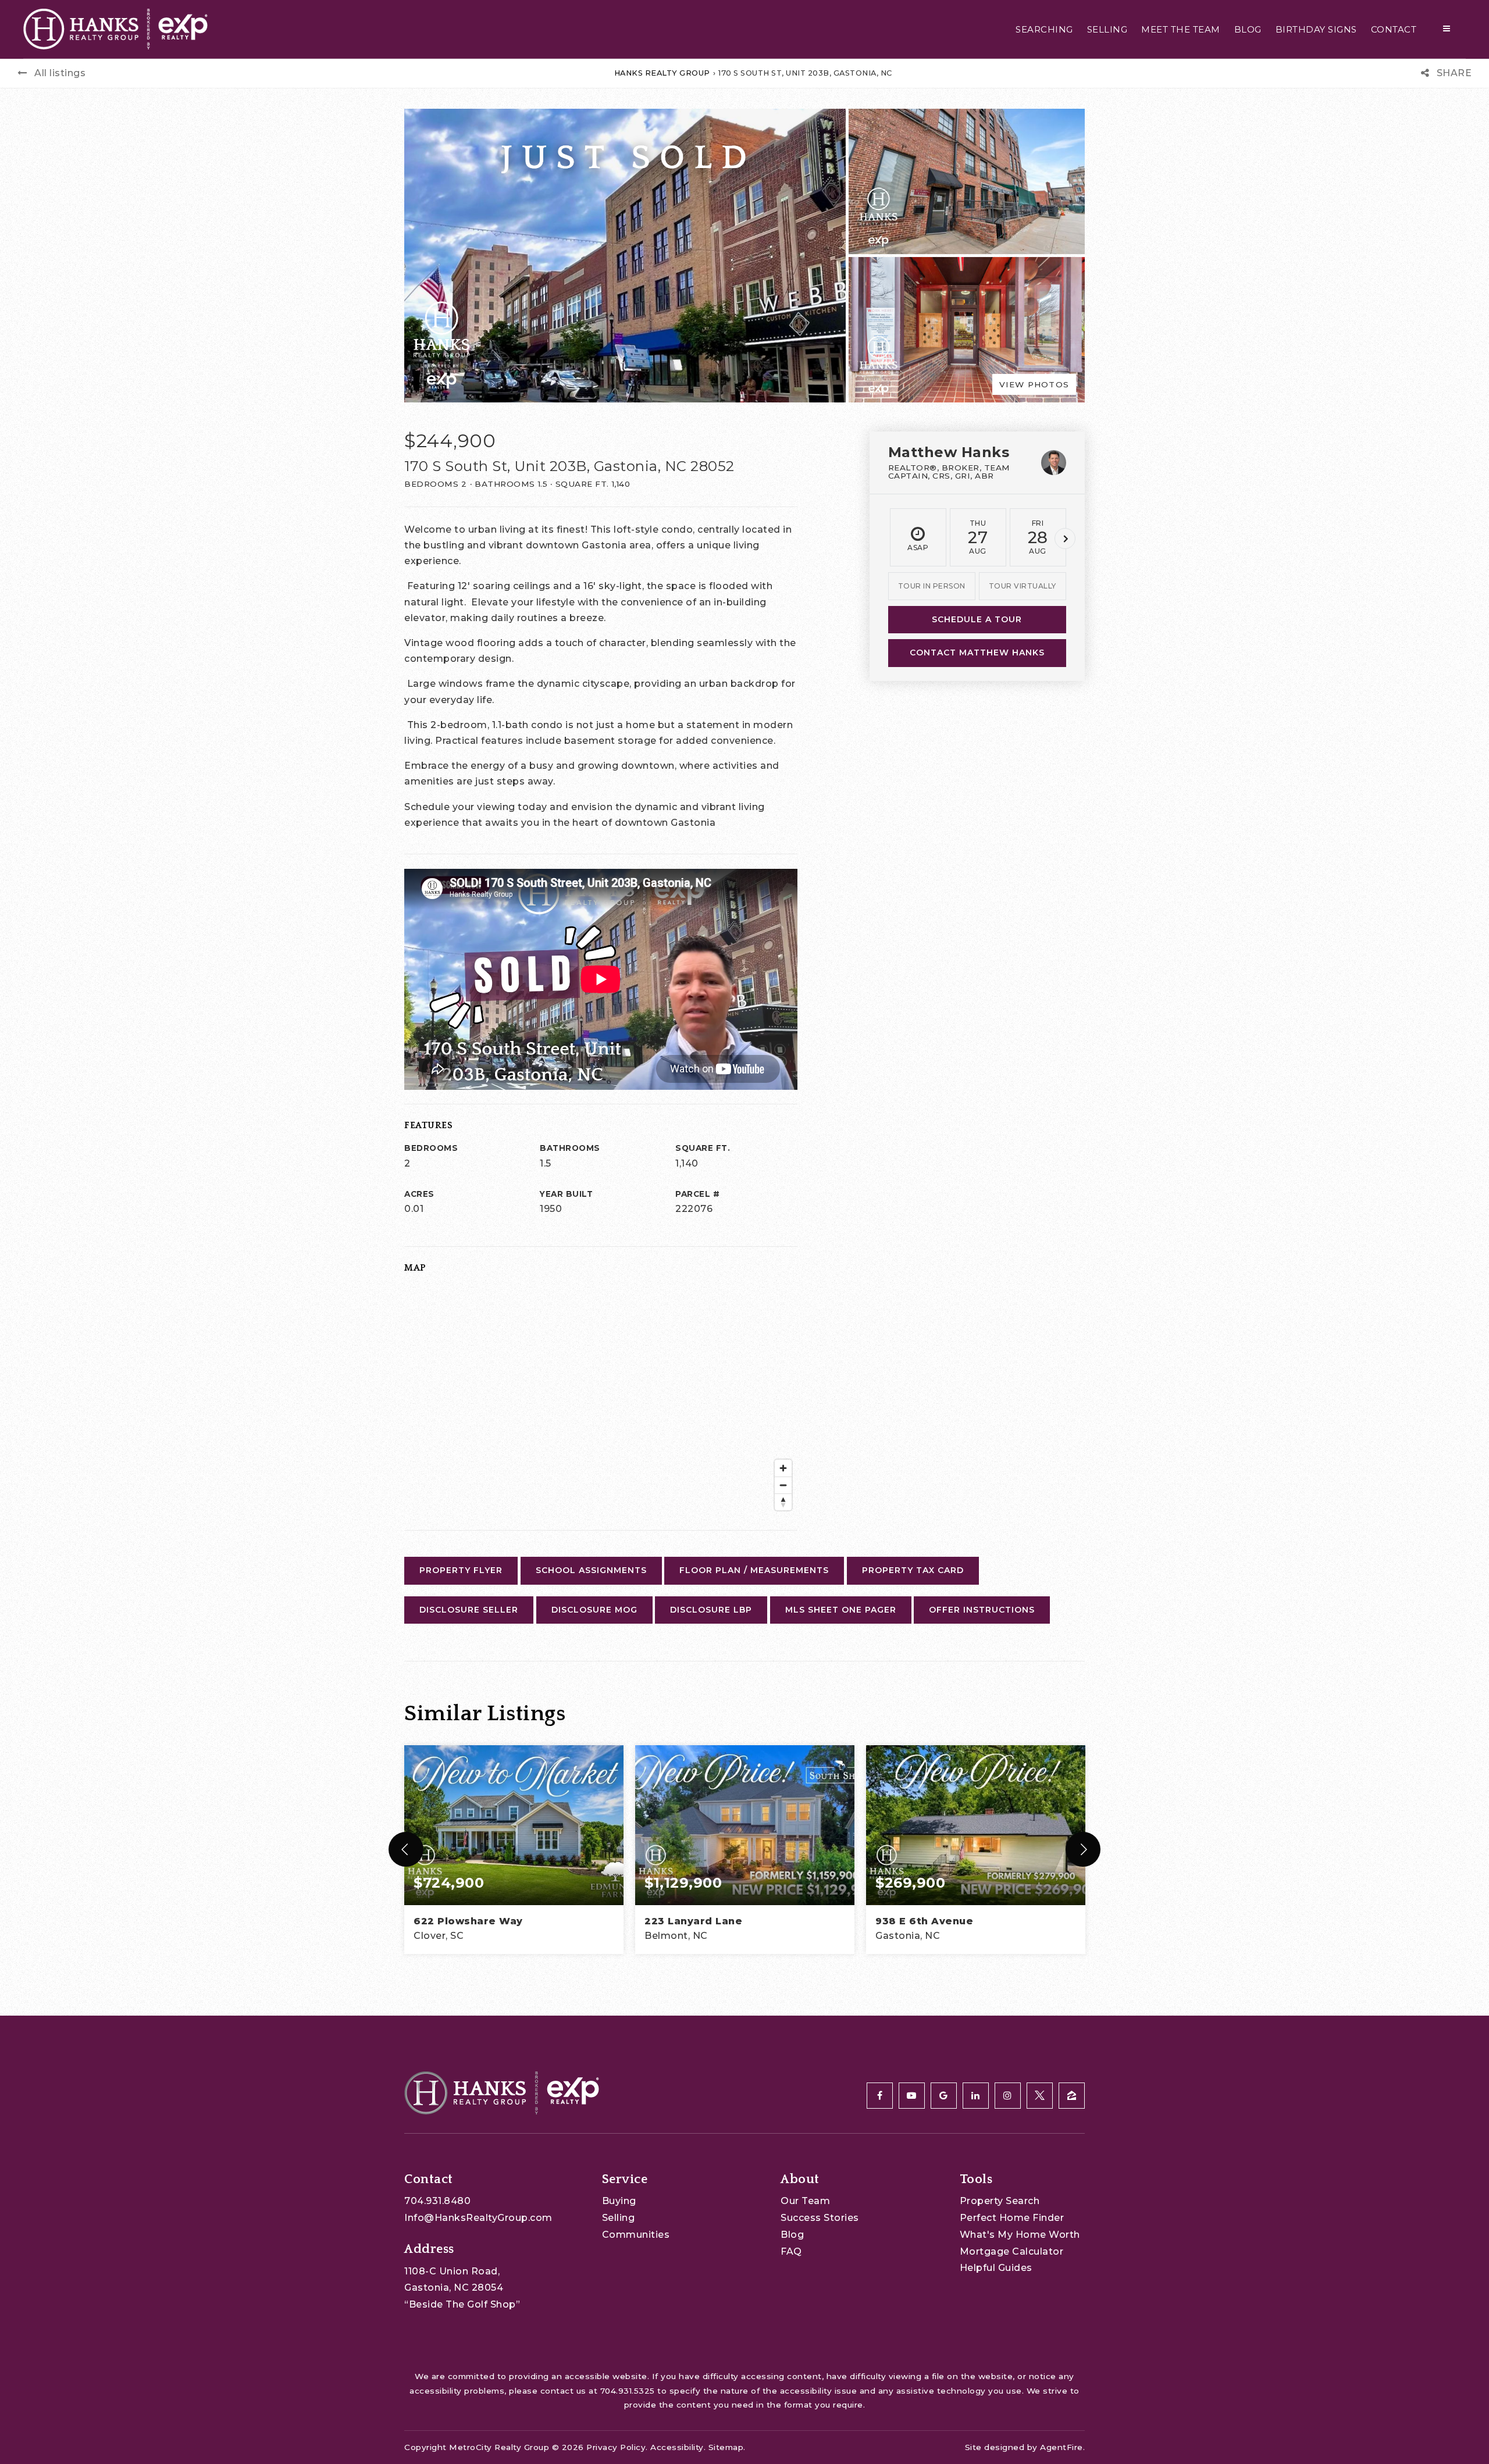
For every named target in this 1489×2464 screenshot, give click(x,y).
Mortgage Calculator (1012, 2251)
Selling (619, 2218)
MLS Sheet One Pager (841, 1610)
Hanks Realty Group (662, 73)
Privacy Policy (616, 2447)
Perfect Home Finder (1012, 2218)
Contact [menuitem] (1394, 29)
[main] (744, 1008)
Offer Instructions (982, 1610)
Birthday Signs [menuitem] (1316, 29)
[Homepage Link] (115, 28)
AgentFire (1061, 2447)
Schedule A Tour (977, 619)
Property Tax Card (913, 1570)
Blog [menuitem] (1248, 29)
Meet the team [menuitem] (1181, 29)
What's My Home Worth (1020, 2235)
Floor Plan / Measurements (754, 1570)
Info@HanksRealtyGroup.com (478, 2218)
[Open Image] (967, 181)
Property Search (1000, 2201)
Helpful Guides (996, 2268)
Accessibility (677, 2447)
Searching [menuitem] (1044, 29)
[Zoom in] (783, 1468)
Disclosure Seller (469, 1610)
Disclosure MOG (594, 1610)
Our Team (805, 2201)
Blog (792, 2235)
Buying (619, 2201)
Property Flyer (461, 1570)
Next (1065, 539)
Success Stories (820, 2218)
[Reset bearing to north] (783, 1502)
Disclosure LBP (711, 1610)
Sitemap (726, 2447)
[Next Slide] (1083, 1849)
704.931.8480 (437, 2201)
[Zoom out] (783, 1485)
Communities (636, 2235)
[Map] (601, 1400)
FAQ (791, 2251)
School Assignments (591, 1570)
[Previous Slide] (406, 1849)
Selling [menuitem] (1107, 29)
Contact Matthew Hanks (977, 652)
